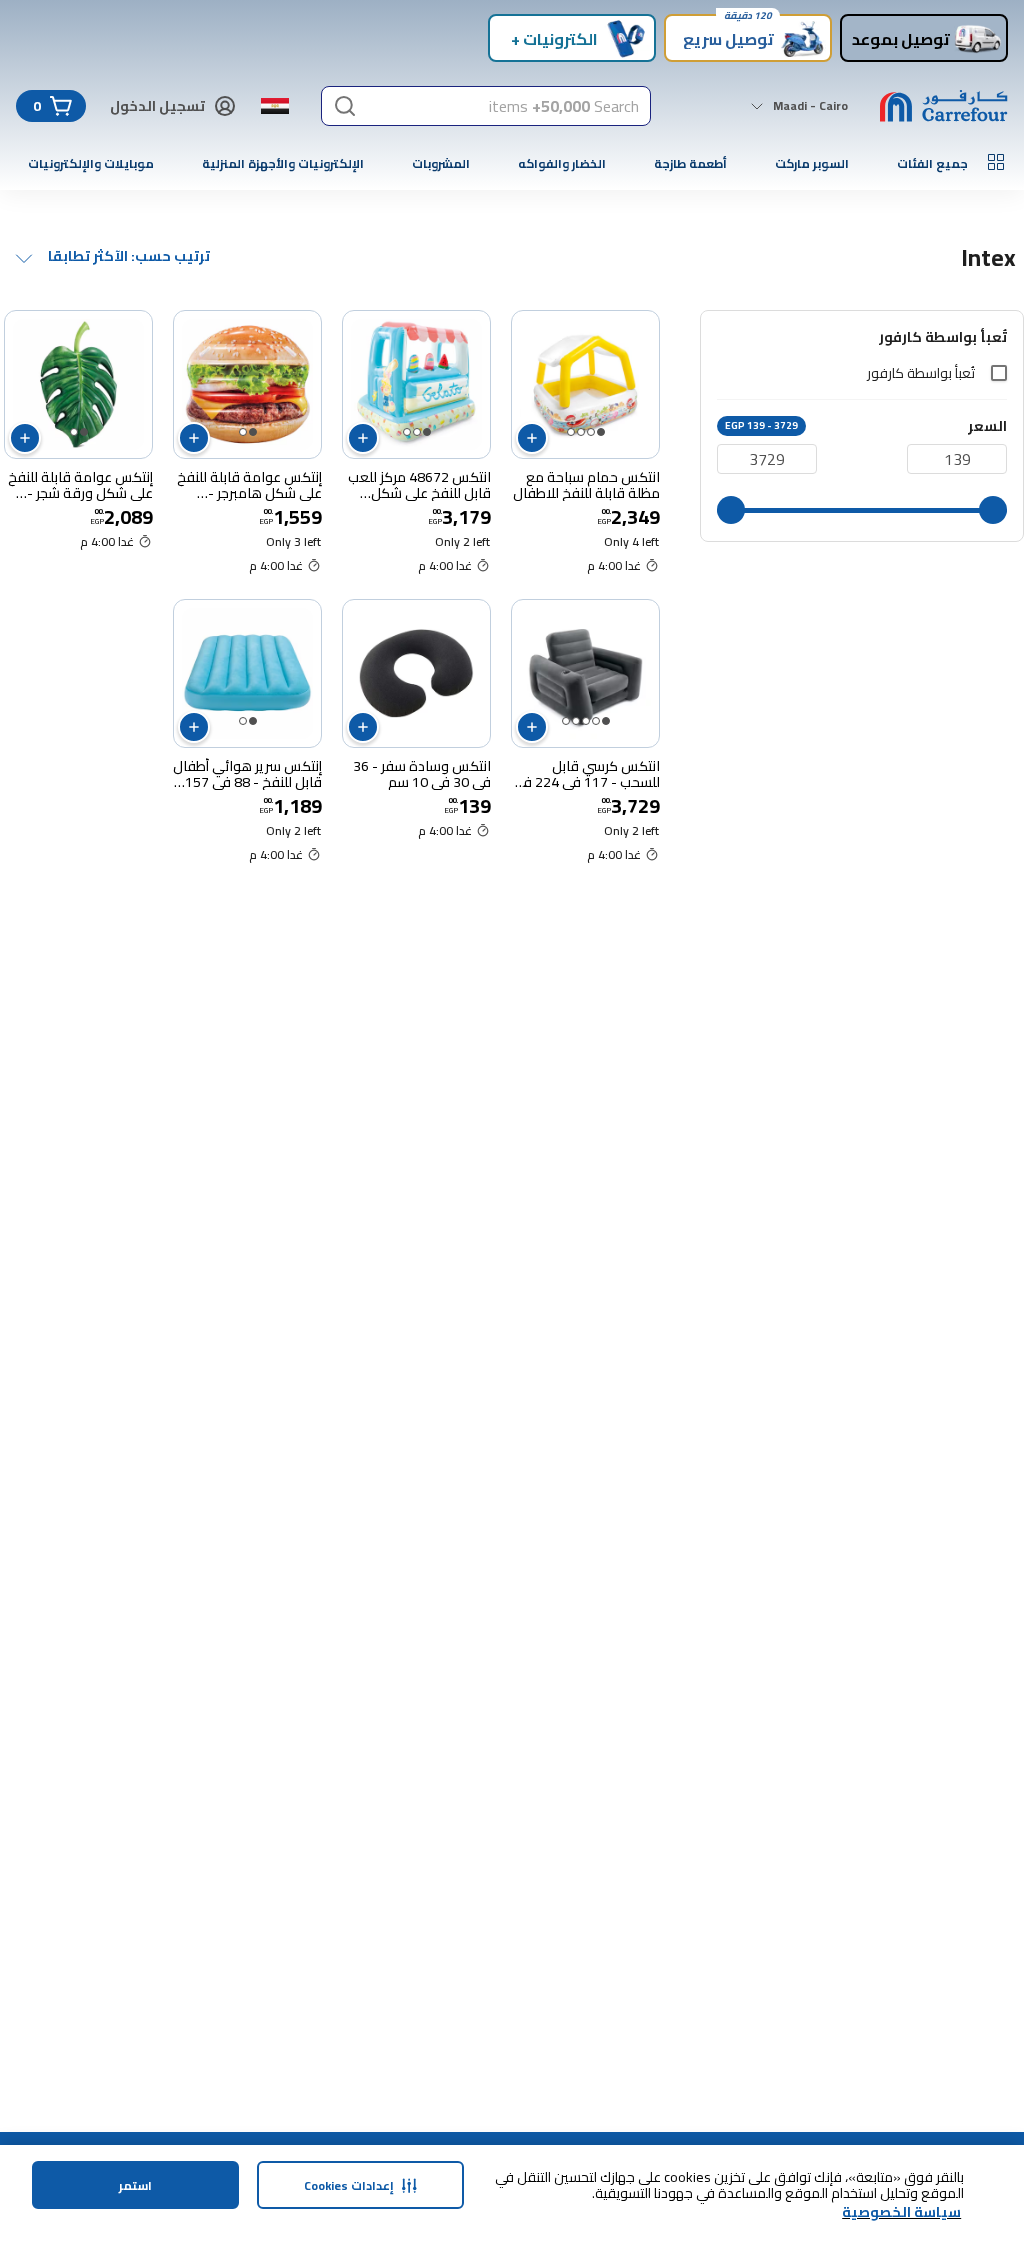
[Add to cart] (532, 438)
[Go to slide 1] (601, 432)
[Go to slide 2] (591, 432)
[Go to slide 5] (566, 721)
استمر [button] (135, 2185)
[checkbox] (999, 373)
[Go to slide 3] (581, 432)
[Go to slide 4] (571, 432)
